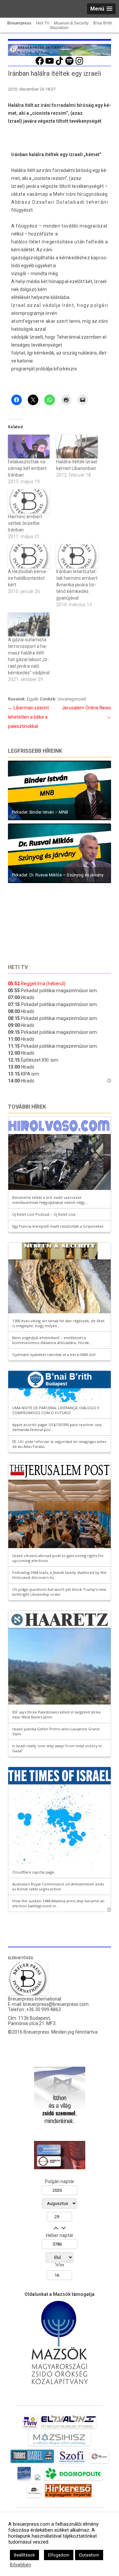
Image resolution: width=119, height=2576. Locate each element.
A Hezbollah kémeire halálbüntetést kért (28, 578)
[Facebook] (40, 64)
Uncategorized (72, 699)
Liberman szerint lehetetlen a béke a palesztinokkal (28, 717)
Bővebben (20, 2565)
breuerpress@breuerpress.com (56, 2004)
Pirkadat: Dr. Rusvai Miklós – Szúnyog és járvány (58, 875)
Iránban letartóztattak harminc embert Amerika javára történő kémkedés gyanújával (77, 585)
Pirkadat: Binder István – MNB (40, 812)
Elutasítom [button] (89, 2555)
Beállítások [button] (24, 2555)
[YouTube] (50, 64)
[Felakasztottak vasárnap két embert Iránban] (29, 446)
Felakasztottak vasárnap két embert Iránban (27, 468)
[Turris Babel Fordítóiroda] (32, 2463)
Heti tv (18, 967)
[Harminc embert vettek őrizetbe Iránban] (29, 501)
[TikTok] (59, 64)
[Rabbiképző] (38, 2480)
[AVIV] (30, 2428)
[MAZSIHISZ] (59, 2446)
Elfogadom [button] (59, 2555)
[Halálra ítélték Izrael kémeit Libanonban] (77, 446)
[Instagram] (79, 64)
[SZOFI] (72, 2463)
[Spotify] (69, 64)
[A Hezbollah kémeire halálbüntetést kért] (29, 556)
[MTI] (99, 2463)
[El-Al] (69, 2428)
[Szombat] (24, 2480)
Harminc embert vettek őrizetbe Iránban (25, 523)
